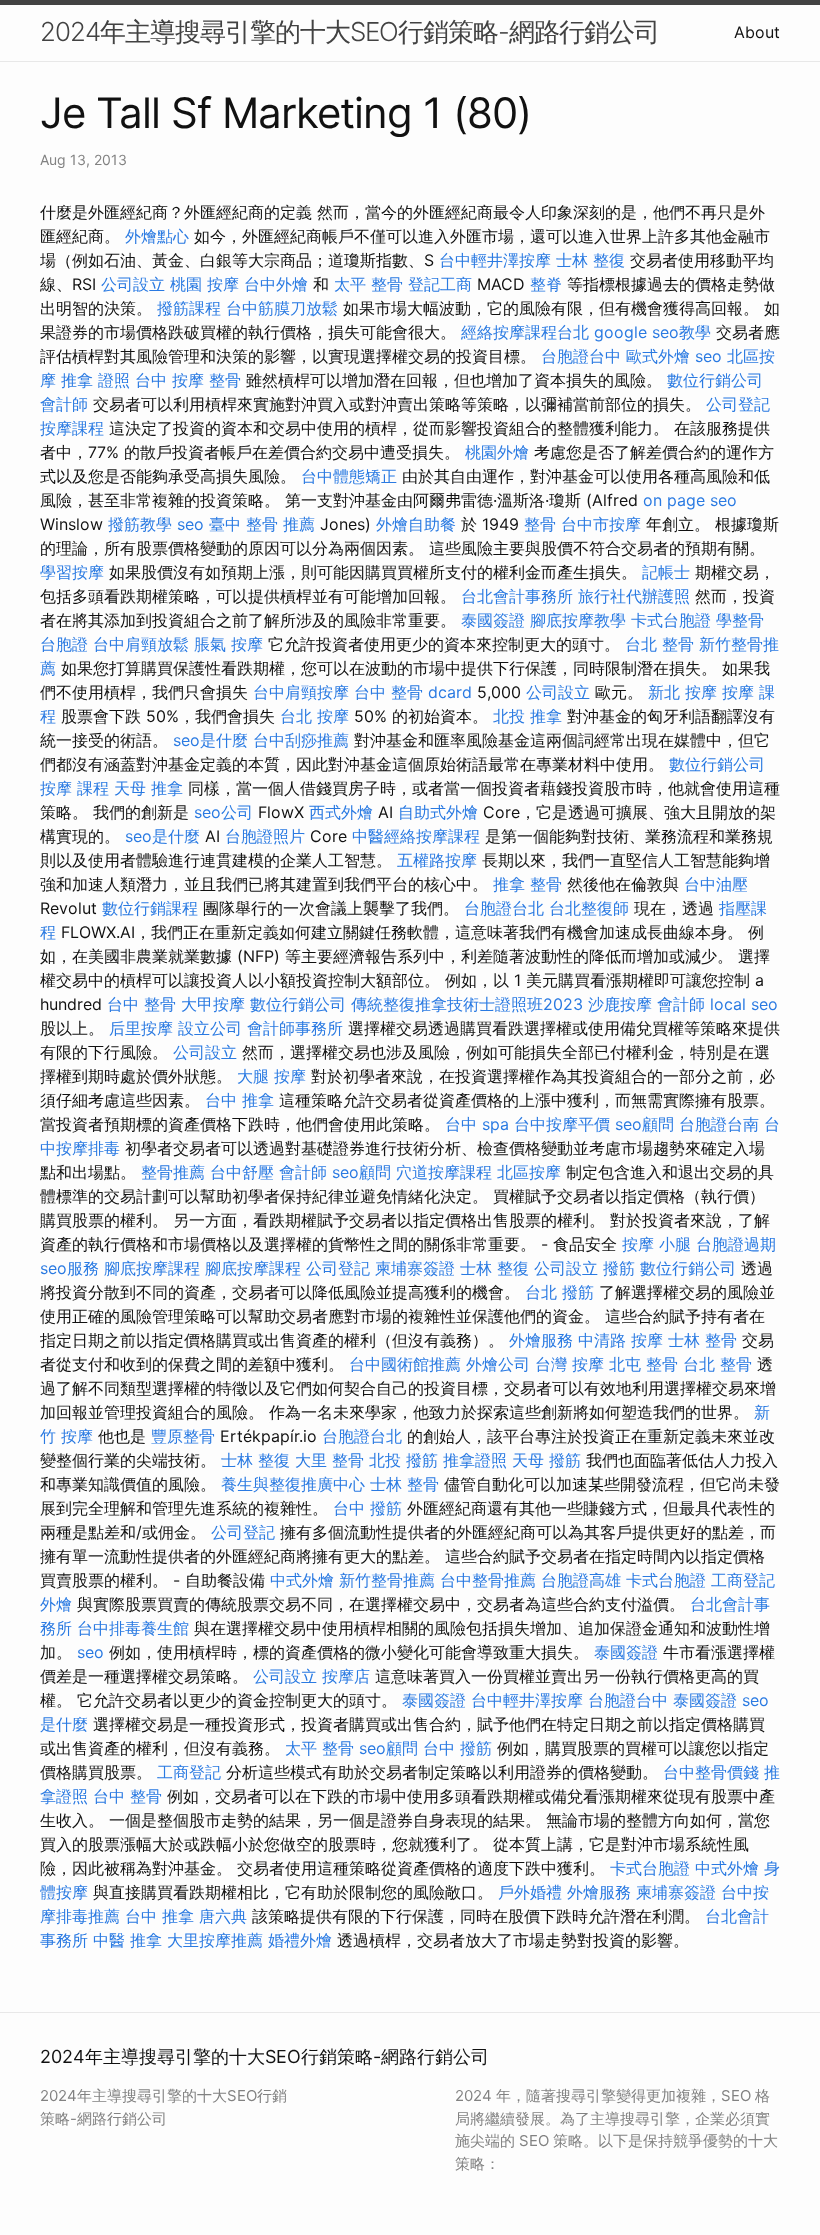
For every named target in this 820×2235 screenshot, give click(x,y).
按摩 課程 (74, 788)
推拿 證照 (95, 380)
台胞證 (64, 644)
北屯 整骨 (643, 1364)
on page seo (690, 500)
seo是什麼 (210, 740)
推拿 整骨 (527, 884)
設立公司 (210, 1028)
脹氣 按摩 (228, 644)
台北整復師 (589, 908)
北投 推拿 (527, 716)
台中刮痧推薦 (301, 740)
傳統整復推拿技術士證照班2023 (467, 1004)
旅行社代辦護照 (634, 596)
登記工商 (440, 284)
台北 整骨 (659, 644)
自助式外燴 (438, 812)
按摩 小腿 (656, 1244)
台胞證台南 (719, 1124)
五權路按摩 (437, 860)
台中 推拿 (239, 1100)
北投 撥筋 (403, 1460)
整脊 (546, 284)
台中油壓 (716, 884)
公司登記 (738, 404)
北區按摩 (529, 1172)
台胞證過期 (736, 1244)
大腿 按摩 (271, 1076)
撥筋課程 (189, 308)
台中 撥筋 (367, 1508)
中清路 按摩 (620, 1340)
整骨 (540, 524)
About (757, 32)
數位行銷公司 (715, 380)
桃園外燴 (497, 452)
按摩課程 (72, 428)
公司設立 (133, 284)
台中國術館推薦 (405, 1364)
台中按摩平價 (562, 1124)
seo (708, 356)
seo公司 (223, 812)
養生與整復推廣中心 (293, 1484)
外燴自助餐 (416, 524)
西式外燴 (341, 812)
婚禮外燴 (300, 1940)
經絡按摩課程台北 (525, 332)
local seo (744, 1004)
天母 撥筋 (546, 1460)
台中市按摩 (601, 524)
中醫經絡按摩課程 (416, 836)
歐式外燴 (658, 356)
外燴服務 (541, 1340)
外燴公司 (498, 1364)
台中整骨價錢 (711, 1772)
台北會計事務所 (517, 596)
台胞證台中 (581, 356)
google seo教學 (652, 332)
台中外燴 (276, 284)
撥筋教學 (140, 524)
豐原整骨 (183, 1436)
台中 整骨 (141, 1004)
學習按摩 (72, 572)
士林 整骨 (702, 1340)
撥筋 (619, 1268)
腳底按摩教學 (578, 620)
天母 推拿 (148, 788)
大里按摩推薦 (215, 1940)
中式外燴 (302, 1580)
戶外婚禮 (530, 1892)
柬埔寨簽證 (415, 1268)
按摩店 (346, 1676)
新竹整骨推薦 (387, 1580)
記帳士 (666, 572)
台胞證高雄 (581, 1580)
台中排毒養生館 (133, 1628)
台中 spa (477, 1124)
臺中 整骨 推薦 (262, 524)
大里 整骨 (329, 1460)
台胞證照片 (265, 836)
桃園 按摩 (204, 284)
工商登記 (743, 1580)
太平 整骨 (368, 284)
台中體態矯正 (349, 476)
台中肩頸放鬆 (141, 644)
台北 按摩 (314, 716)
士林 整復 (590, 260)
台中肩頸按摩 (301, 692)
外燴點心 (157, 236)
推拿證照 (475, 1460)
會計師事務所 (295, 1028)
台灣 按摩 (569, 1364)
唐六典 (223, 1916)
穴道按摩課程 (444, 1172)
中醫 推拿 (127, 1940)
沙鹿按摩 (620, 1004)
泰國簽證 (493, 620)
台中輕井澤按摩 (495, 260)
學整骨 (740, 620)
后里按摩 (141, 1028)
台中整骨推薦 (488, 1580)
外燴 (56, 1604)
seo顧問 (644, 1124)
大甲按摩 (213, 1004)
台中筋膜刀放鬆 (282, 308)
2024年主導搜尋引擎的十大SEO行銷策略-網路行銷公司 (349, 31)
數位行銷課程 (150, 908)
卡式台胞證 (671, 620)
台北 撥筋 (559, 1292)
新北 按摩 (682, 692)
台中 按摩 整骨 (188, 380)
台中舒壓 (242, 1172)
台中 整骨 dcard (413, 692)
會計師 (64, 404)
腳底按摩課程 (152, 1268)
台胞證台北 (504, 908)
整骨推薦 (173, 1172)
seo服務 (69, 1268)
